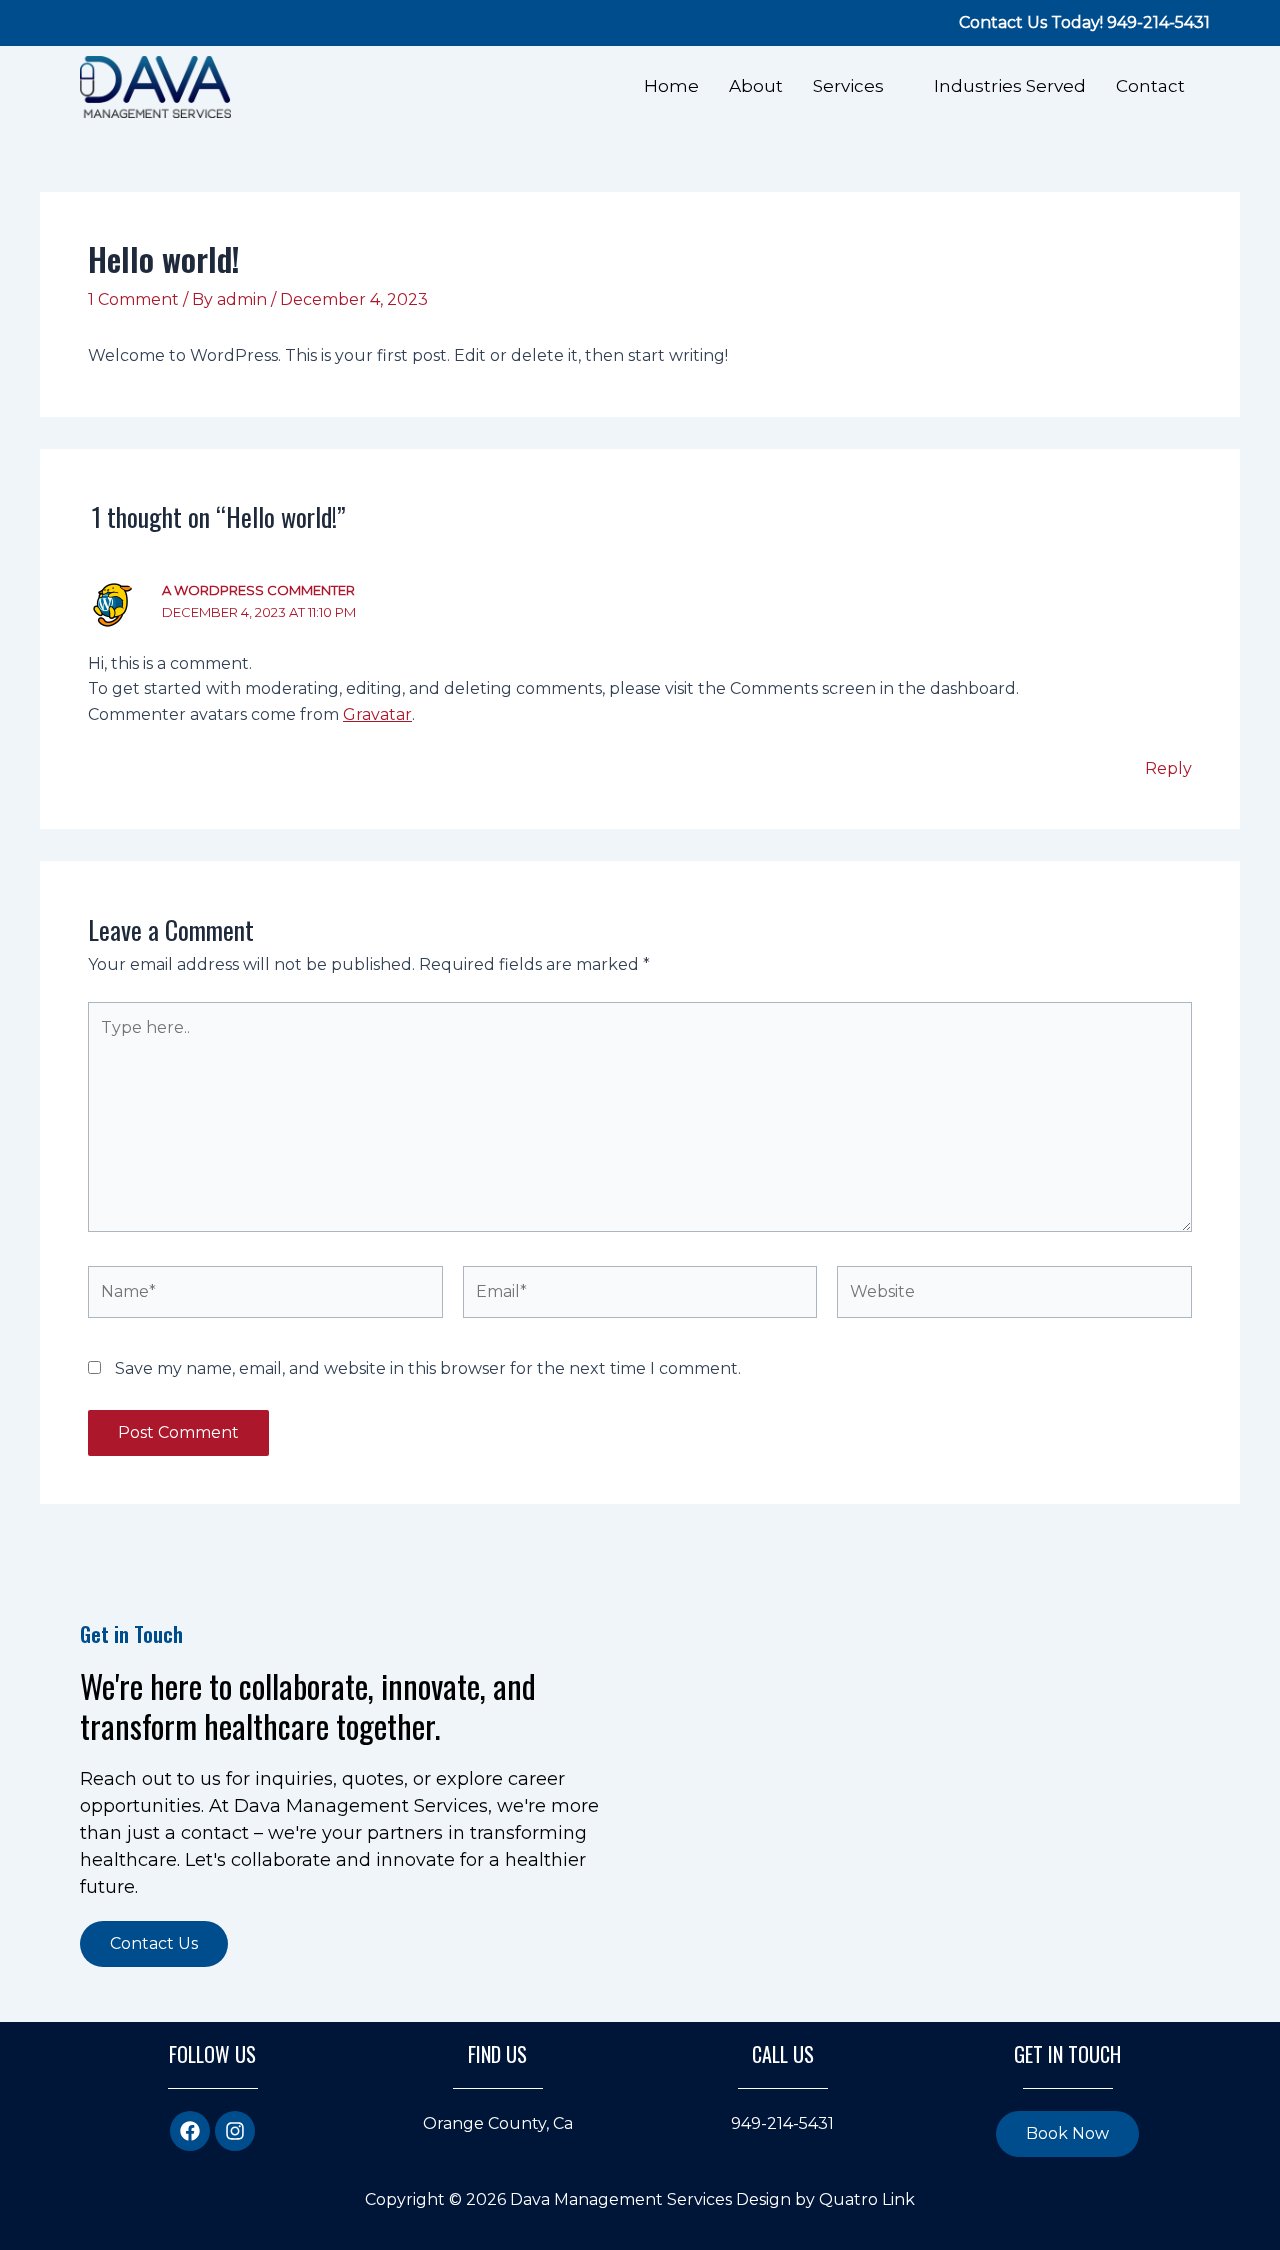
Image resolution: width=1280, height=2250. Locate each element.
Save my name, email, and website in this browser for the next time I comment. (428, 1368)
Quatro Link (867, 2199)
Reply (1168, 768)
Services (848, 86)
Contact (1150, 86)
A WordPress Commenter (258, 590)
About (756, 86)
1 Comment (133, 299)
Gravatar (377, 714)
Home (671, 86)
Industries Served (1010, 86)
